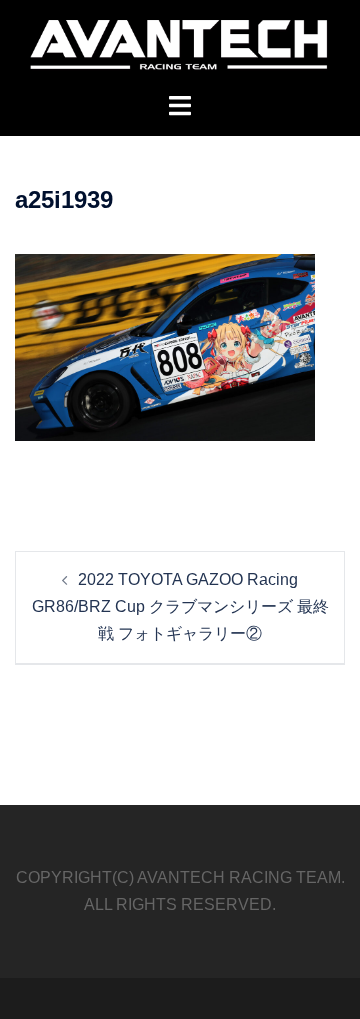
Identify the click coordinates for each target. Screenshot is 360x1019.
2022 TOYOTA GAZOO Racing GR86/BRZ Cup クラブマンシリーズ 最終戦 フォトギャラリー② (180, 606)
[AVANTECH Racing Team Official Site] (180, 45)
